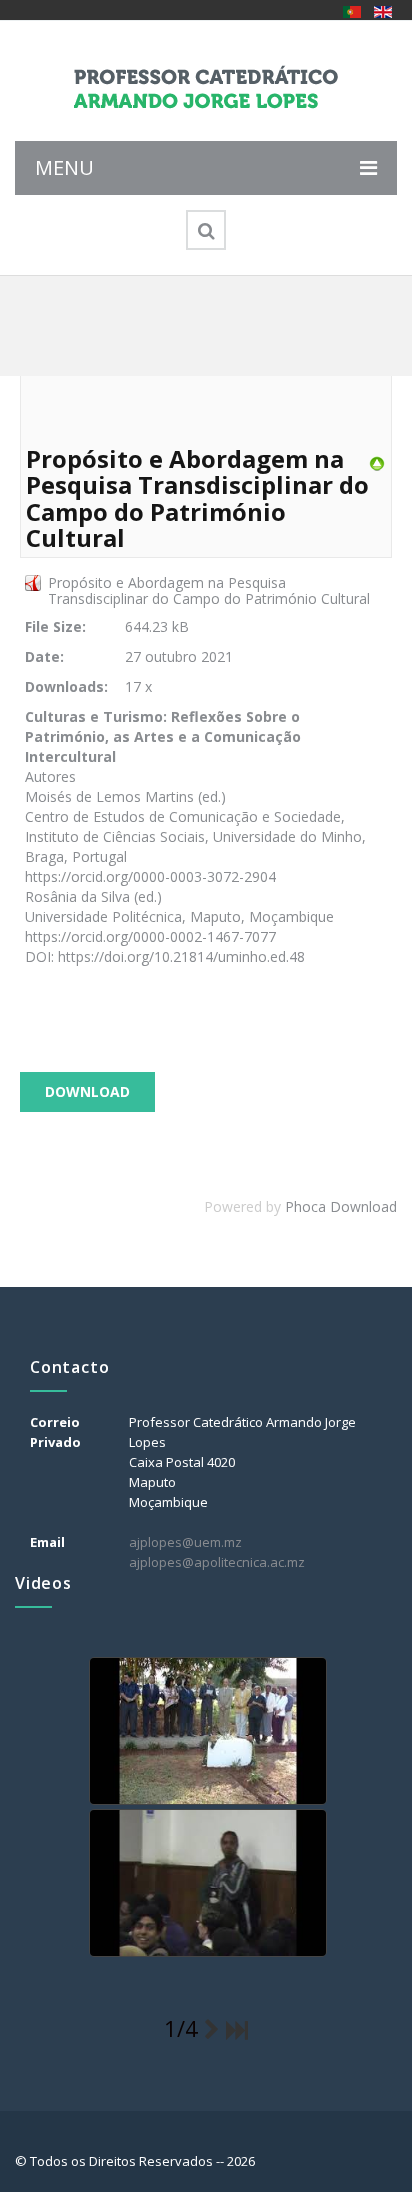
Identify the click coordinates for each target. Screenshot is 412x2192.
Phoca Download (341, 1206)
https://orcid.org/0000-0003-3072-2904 (150, 876)
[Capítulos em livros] (377, 462)
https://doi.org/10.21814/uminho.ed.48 (181, 956)
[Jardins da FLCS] (206, 1732)
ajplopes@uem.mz (185, 1542)
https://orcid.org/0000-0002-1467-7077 (150, 936)
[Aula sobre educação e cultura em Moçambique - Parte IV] (206, 1884)
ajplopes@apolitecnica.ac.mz (217, 1562)
